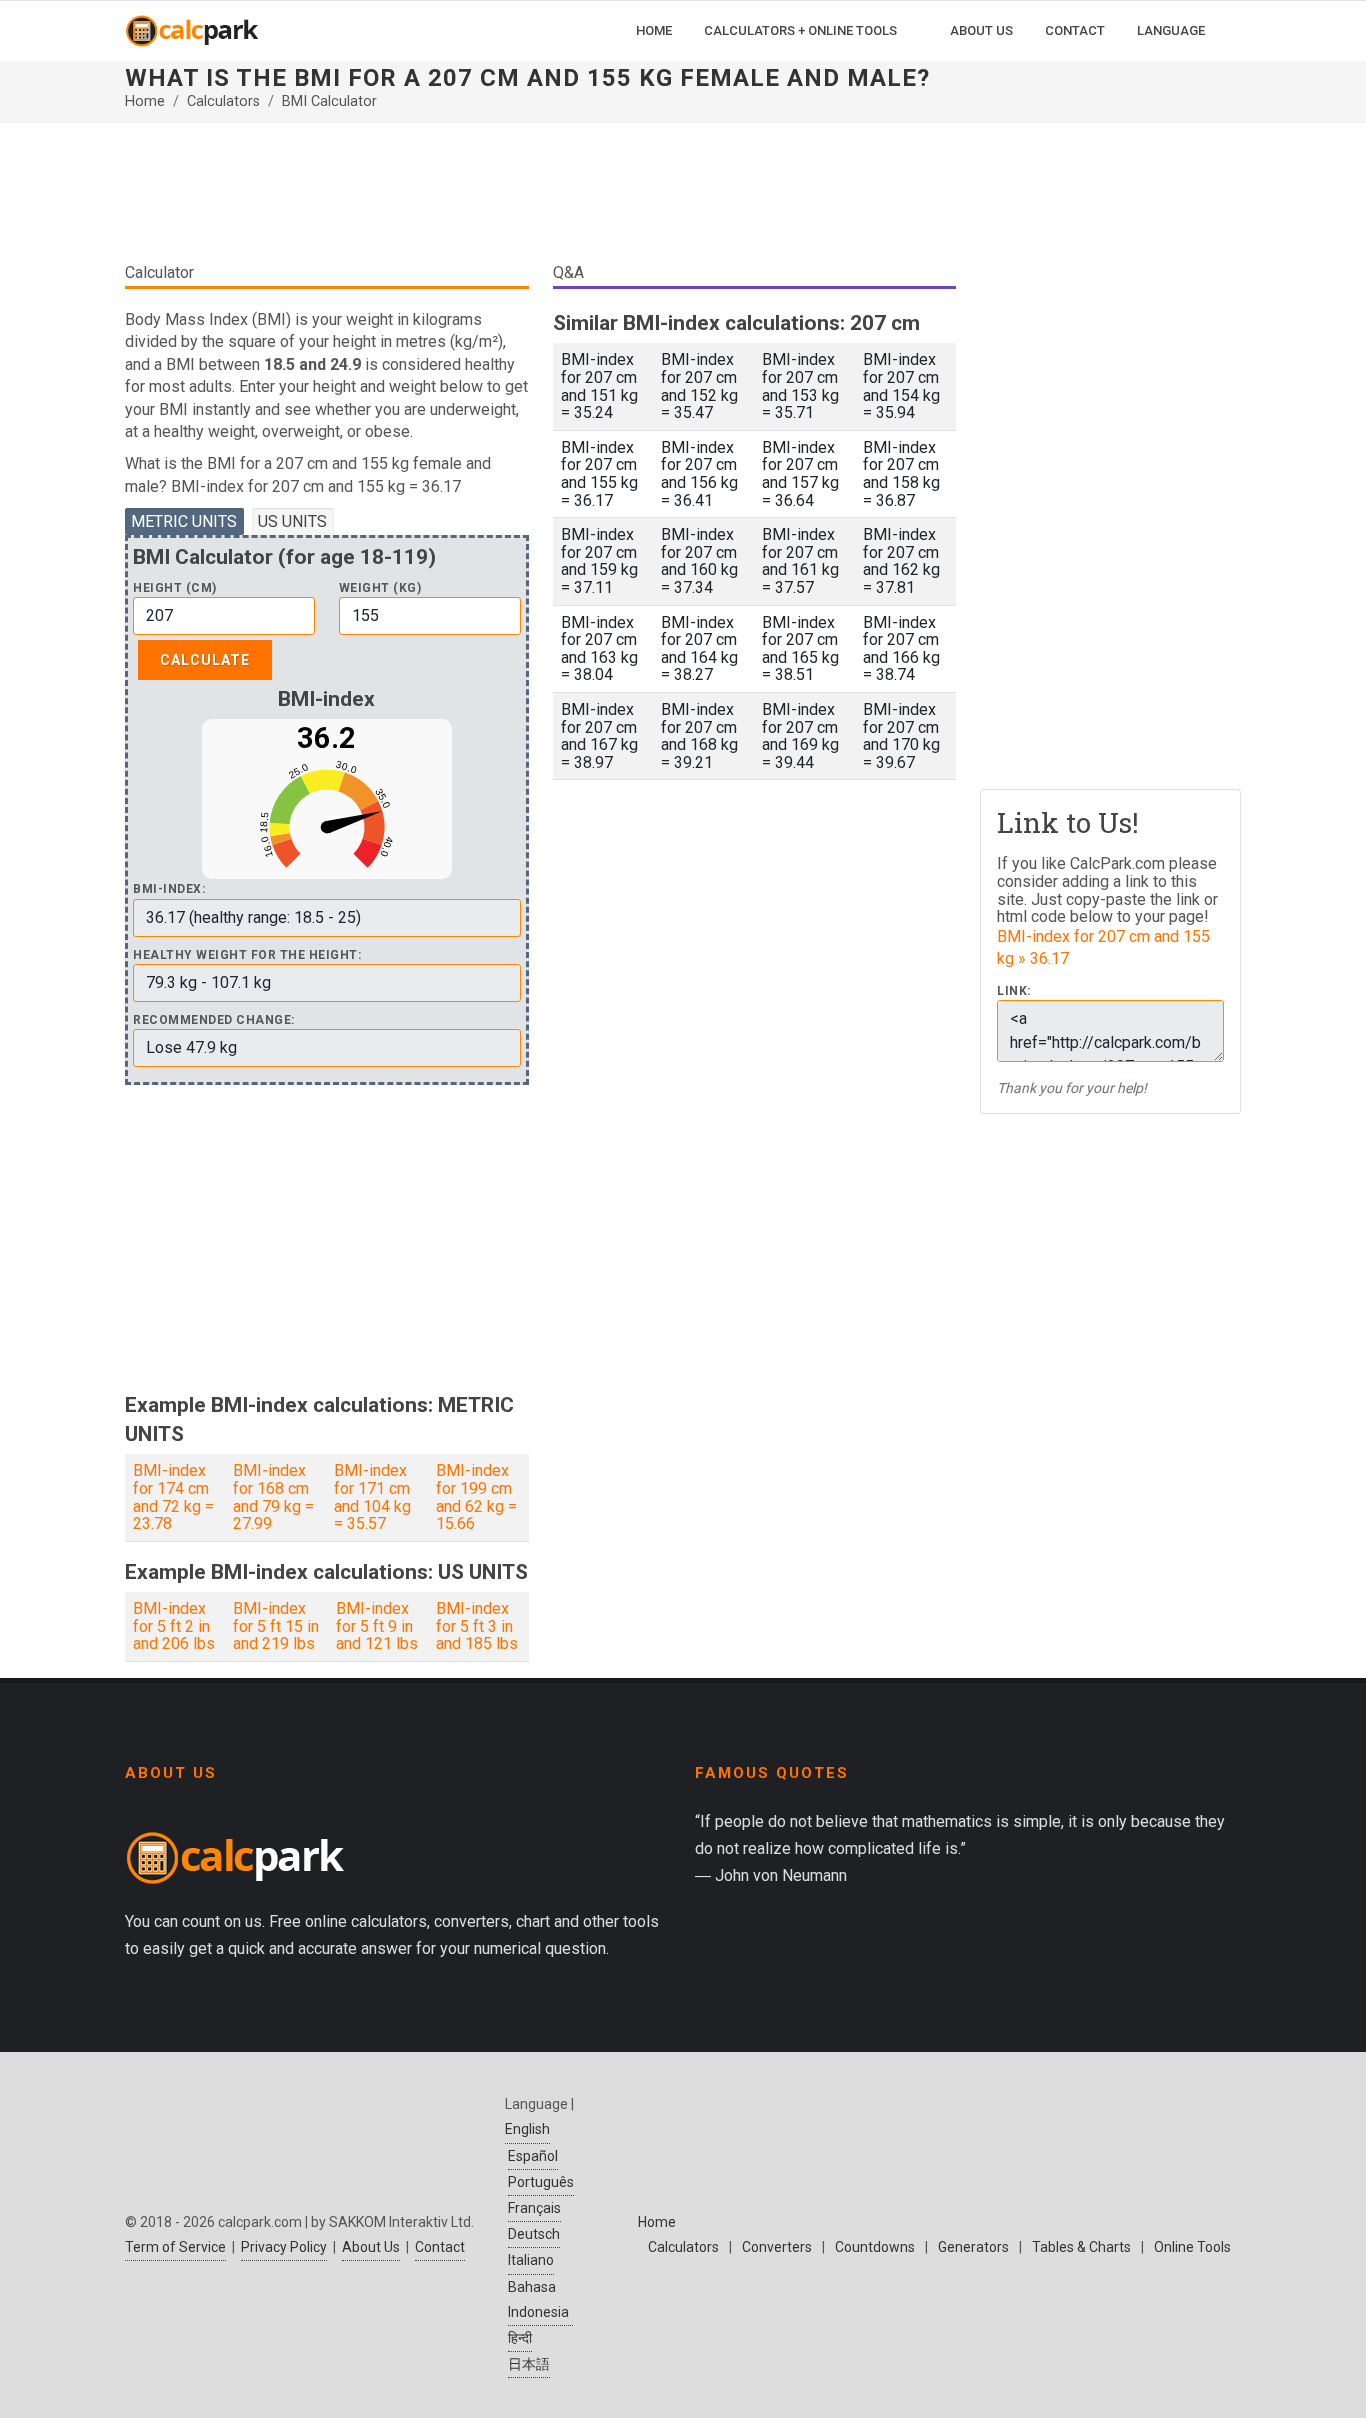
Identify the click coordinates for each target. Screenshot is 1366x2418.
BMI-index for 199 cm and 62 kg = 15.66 (476, 1497)
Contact (440, 2247)
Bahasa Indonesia (538, 2299)
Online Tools (1192, 2247)
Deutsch (534, 2234)
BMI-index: (169, 889)
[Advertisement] (540, 200)
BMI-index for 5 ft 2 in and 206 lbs (174, 1626)
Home (145, 101)
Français (534, 2208)
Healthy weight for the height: (247, 955)
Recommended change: (214, 1020)
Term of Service (175, 2247)
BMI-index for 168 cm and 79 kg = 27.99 (273, 1497)
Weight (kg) (380, 588)
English (527, 2129)
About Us (371, 2247)
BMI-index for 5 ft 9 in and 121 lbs (377, 1626)
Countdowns (875, 2247)
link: (1014, 991)
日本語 (529, 2364)
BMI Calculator (329, 101)
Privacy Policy (284, 2247)
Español (533, 2156)
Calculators (223, 101)
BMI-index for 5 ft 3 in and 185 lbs (477, 1626)
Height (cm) (175, 588)
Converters (777, 2247)
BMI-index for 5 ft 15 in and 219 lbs (276, 1626)
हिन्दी (520, 2338)
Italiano (531, 2260)
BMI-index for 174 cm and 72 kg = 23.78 (173, 1497)
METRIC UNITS (184, 521)
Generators (973, 2247)
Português (541, 2182)
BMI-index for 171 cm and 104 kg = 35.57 (372, 1497)
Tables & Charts (1081, 2247)
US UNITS (292, 521)
